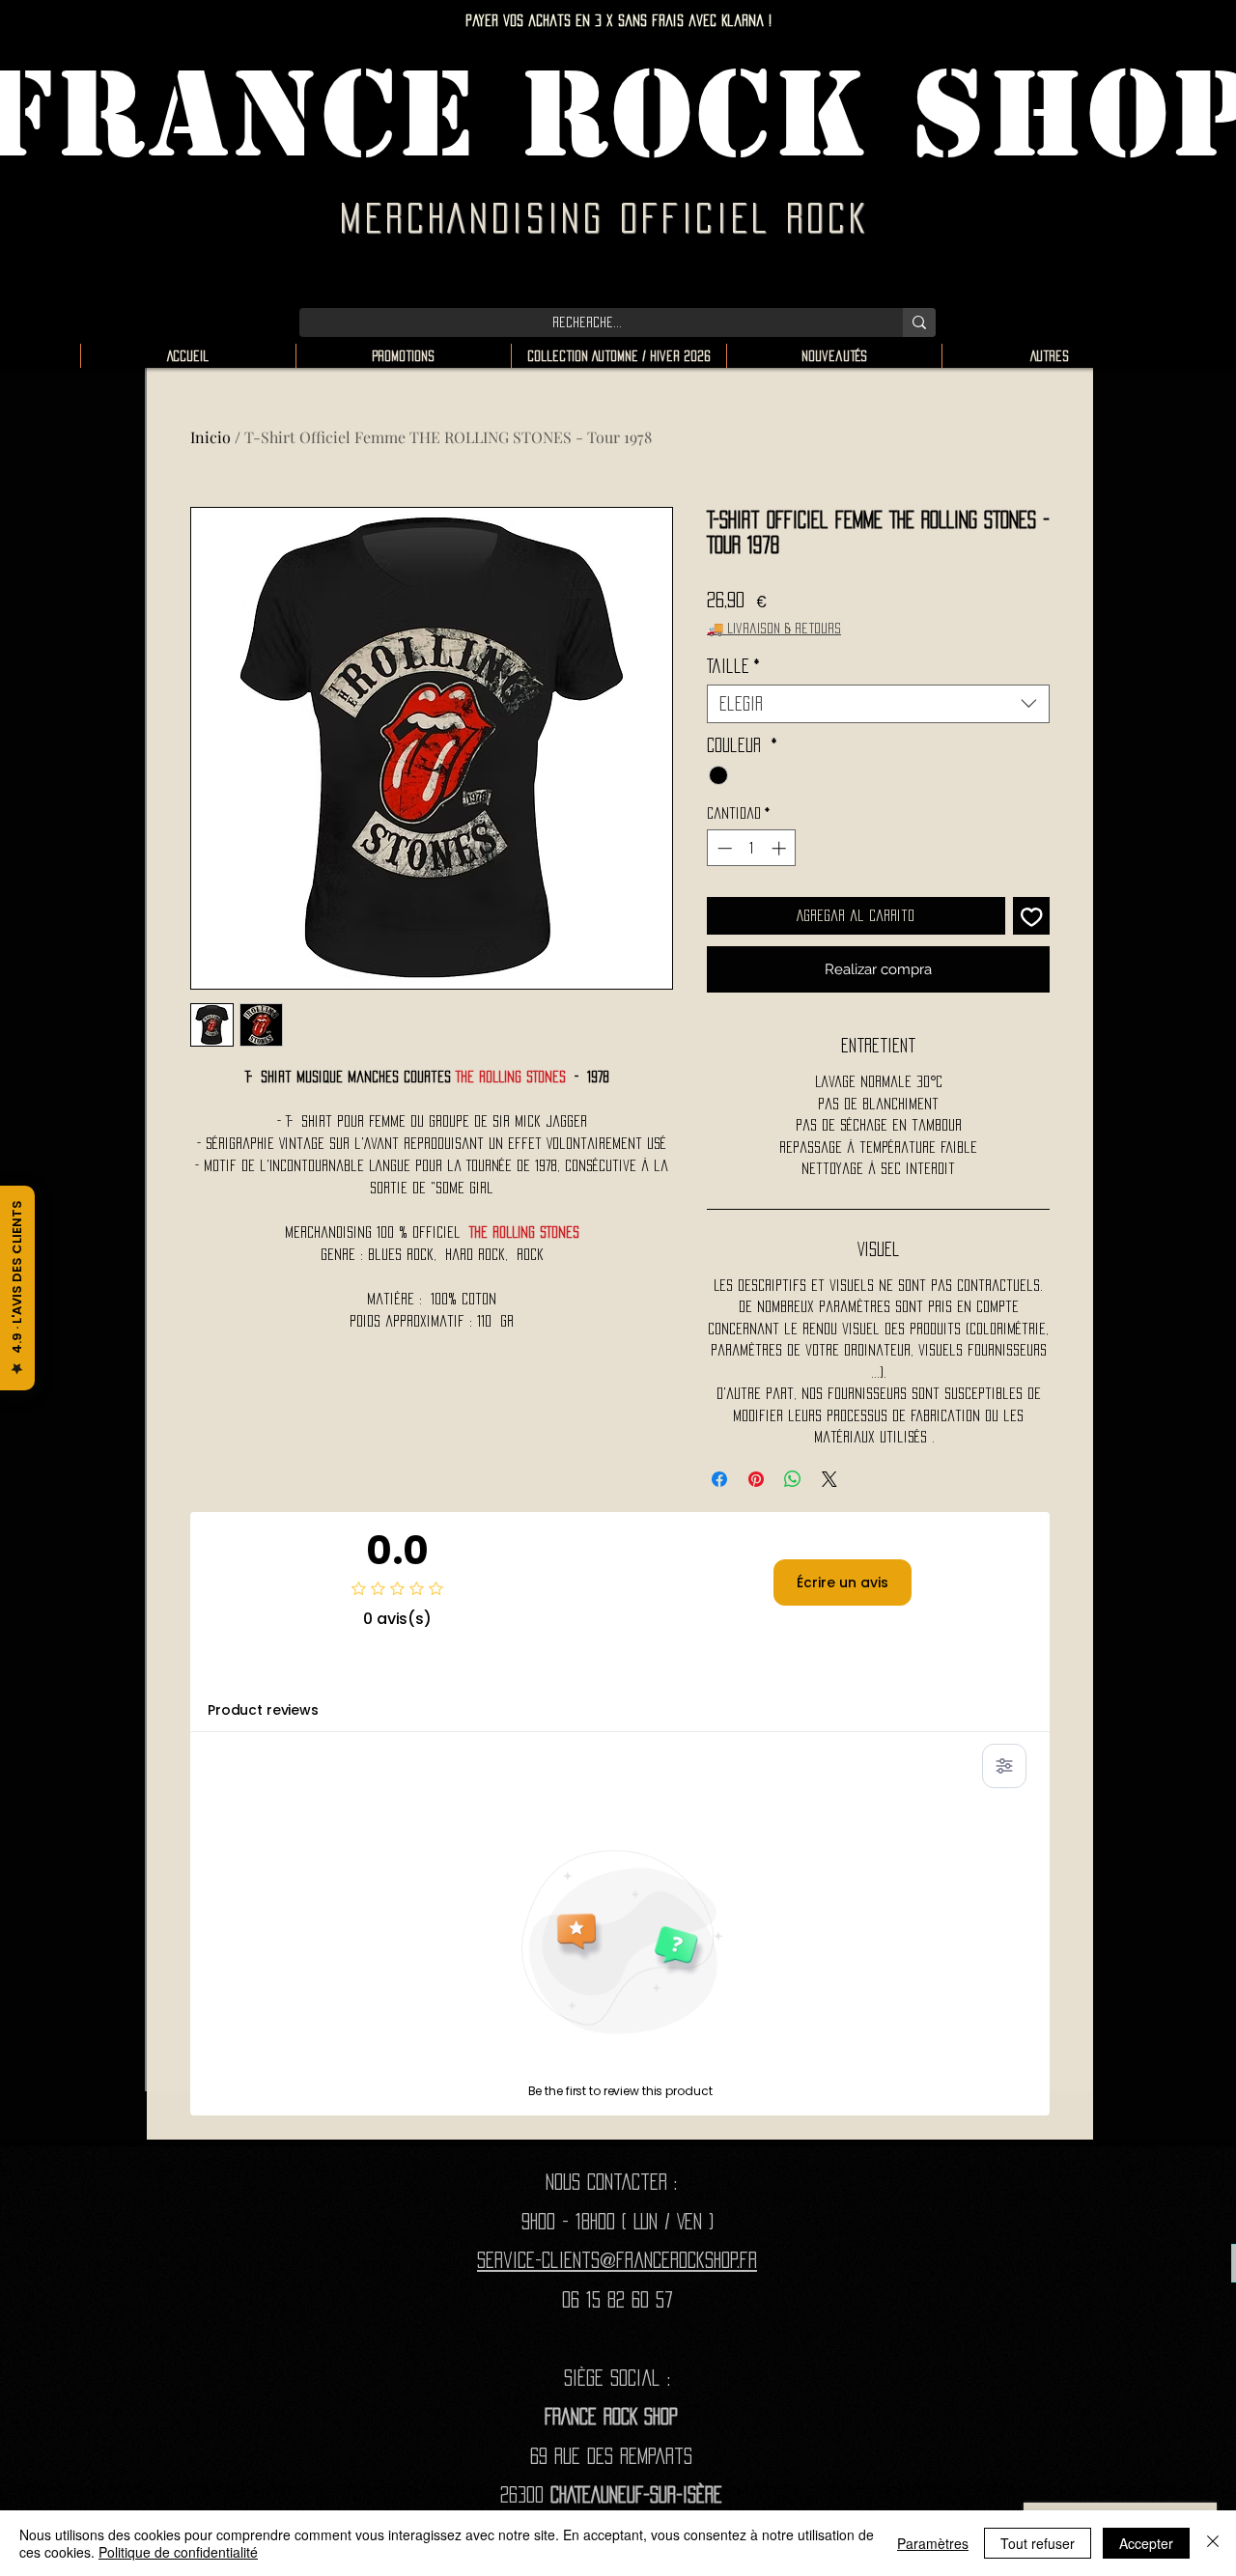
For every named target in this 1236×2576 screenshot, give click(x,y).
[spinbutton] (752, 848)
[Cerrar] (1213, 2543)
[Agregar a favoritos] (1032, 916)
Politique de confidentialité (178, 2552)
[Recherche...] (919, 322)
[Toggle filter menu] (1004, 1766)
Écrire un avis (843, 1582)
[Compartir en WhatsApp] (793, 1479)
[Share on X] (829, 1479)
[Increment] (781, 848)
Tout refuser (1038, 2543)
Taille (733, 666)
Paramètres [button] (933, 2543)
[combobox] (878, 704)
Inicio (211, 437)
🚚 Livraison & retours (774, 628)
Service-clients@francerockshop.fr (617, 2260)
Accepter (1146, 2543)
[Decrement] (723, 848)
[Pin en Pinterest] (756, 1479)
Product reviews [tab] (263, 1710)
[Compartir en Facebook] (719, 1479)
